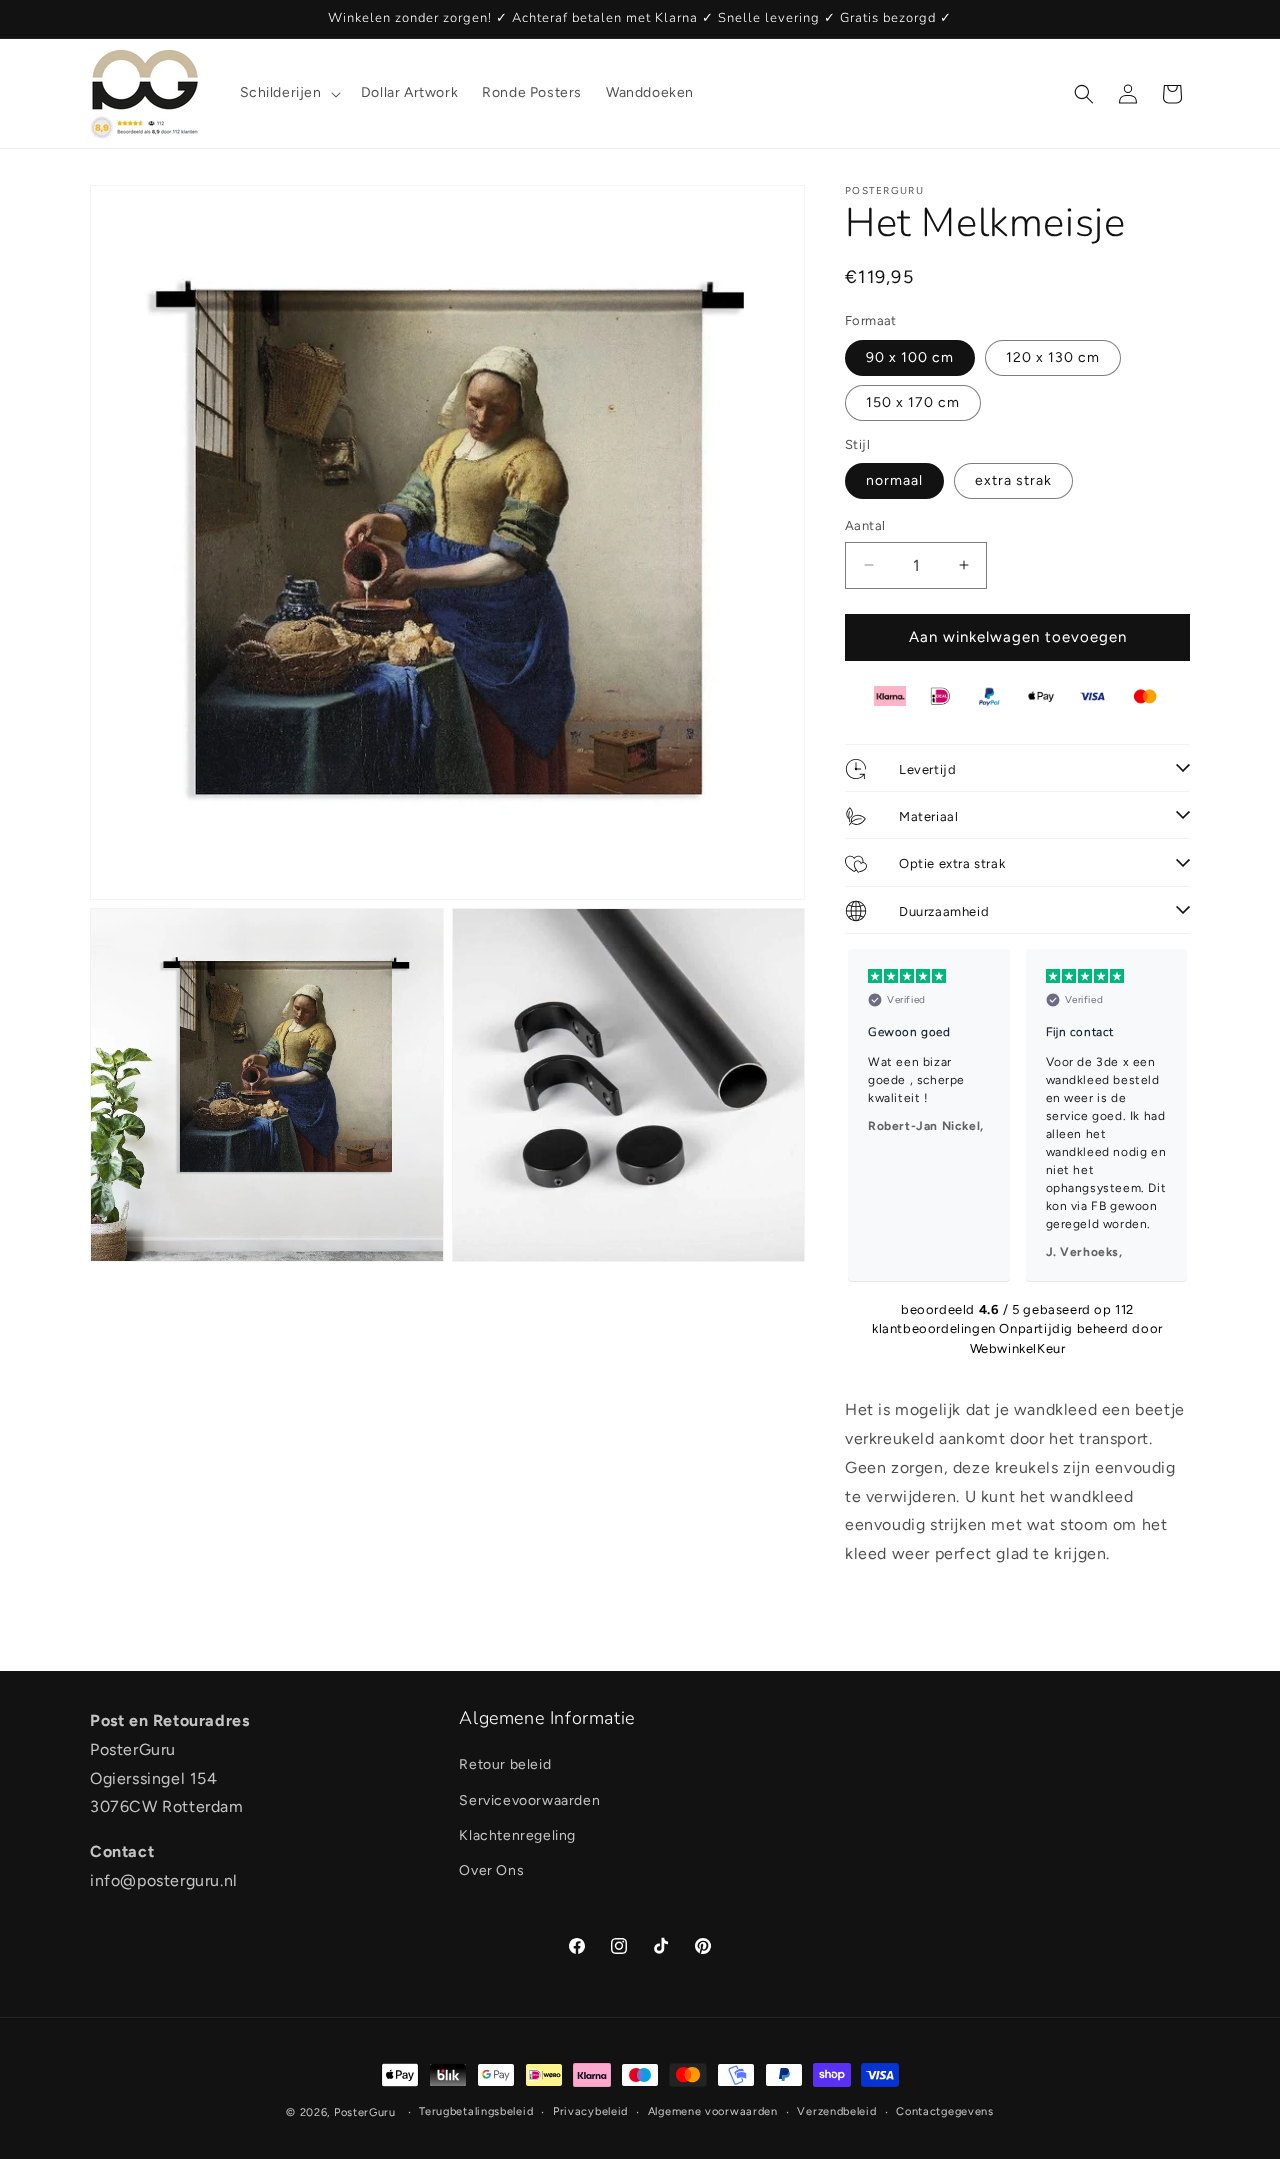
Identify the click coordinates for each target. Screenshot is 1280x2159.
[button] (288, 93)
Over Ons (491, 1869)
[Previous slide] (869, 1115)
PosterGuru (365, 2112)
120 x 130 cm (1053, 357)
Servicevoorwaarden (529, 1799)
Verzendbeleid (836, 2111)
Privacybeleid (590, 2111)
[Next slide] (1166, 1115)
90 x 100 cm (910, 357)
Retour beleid (505, 1764)
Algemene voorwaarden (713, 2111)
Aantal (865, 525)
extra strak (1013, 480)
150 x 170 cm (913, 402)
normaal (894, 480)
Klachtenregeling (517, 1834)
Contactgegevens (945, 2111)
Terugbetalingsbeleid (476, 2111)
